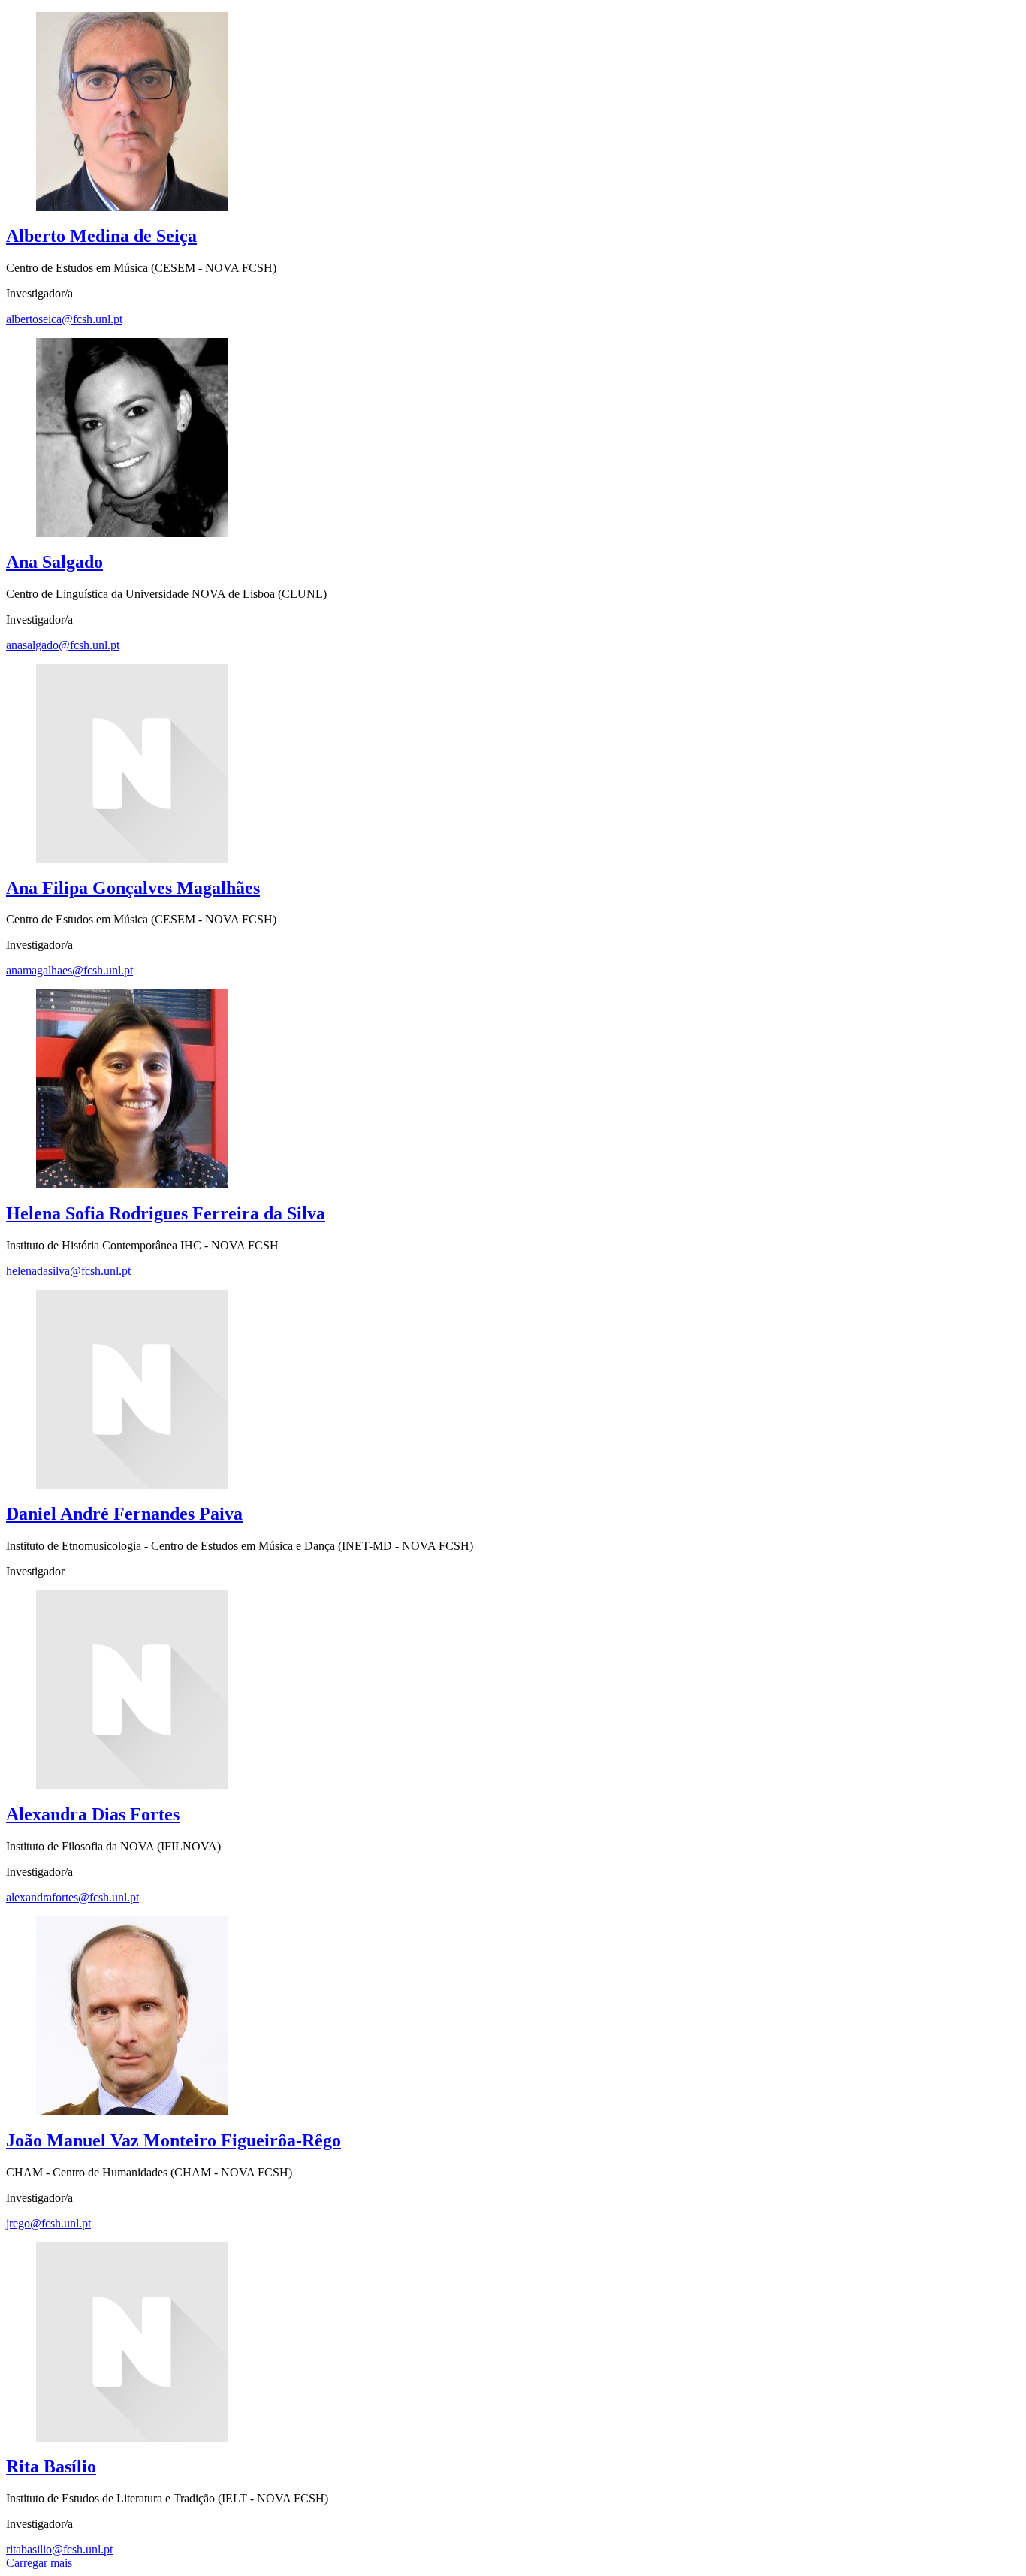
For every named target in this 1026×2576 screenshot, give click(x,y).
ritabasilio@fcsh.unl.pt (59, 2549)
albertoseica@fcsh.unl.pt (64, 319)
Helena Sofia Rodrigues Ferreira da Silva (166, 1213)
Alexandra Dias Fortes (93, 1814)
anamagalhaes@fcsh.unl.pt (69, 970)
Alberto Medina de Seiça (101, 236)
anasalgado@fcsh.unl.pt (63, 645)
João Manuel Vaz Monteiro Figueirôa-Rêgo (174, 2140)
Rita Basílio (51, 2466)
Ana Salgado (54, 562)
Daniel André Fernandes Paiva (124, 1514)
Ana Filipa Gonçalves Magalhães (133, 888)
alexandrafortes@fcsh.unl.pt (72, 1897)
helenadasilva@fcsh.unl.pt (68, 1271)
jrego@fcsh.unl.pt (48, 2223)
